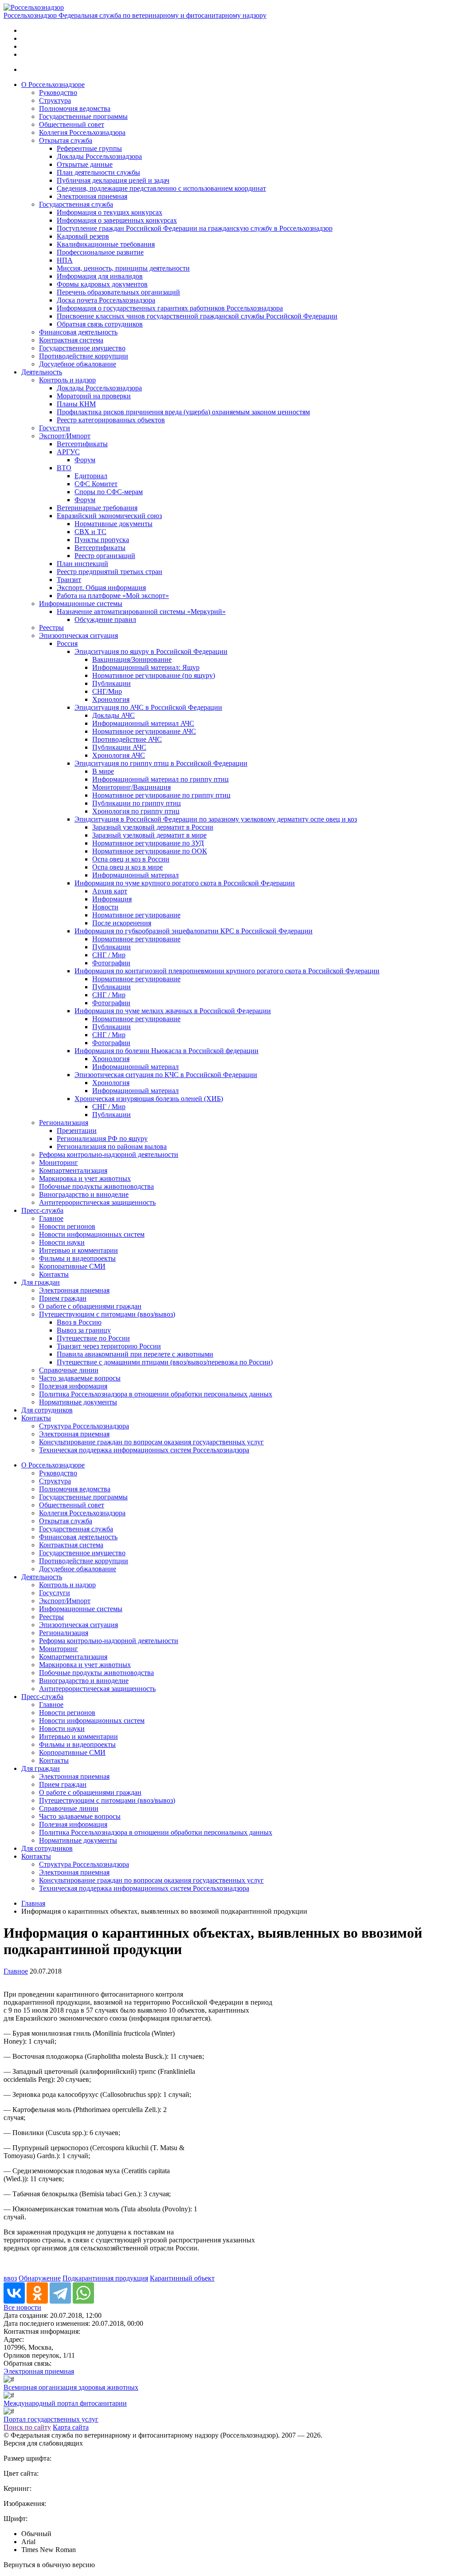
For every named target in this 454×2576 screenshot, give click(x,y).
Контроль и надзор (67, 380)
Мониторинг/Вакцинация (131, 787)
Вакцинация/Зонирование (132, 659)
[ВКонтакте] (14, 2293)
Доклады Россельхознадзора (99, 156)
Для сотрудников (47, 1410)
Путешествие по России (93, 1338)
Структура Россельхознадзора (84, 1426)
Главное (51, 1218)
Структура (55, 100)
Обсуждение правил (105, 619)
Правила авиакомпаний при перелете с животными (135, 1354)
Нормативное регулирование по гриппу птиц (161, 795)
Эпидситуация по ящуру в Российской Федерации (151, 651)
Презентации (77, 1131)
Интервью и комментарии (78, 1250)
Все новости (22, 2307)
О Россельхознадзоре (53, 85)
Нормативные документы (113, 524)
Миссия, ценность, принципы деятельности (123, 268)
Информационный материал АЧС (143, 723)
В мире (103, 771)
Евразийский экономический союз (109, 516)
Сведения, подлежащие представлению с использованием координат (161, 188)
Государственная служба (76, 204)
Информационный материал (135, 875)
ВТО (64, 468)
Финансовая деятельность (78, 332)
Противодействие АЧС (127, 739)
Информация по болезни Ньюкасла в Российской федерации (166, 1051)
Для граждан (41, 1282)
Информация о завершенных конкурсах (117, 220)
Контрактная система (71, 340)
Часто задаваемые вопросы (80, 1378)
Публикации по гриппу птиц (137, 803)
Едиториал (91, 476)
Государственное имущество (82, 348)
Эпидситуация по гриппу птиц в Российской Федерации (161, 763)
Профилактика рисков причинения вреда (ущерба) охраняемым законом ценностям (183, 412)
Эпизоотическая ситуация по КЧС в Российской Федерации (166, 1075)
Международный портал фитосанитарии (65, 2403)
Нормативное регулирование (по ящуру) (154, 675)
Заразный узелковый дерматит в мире (149, 835)
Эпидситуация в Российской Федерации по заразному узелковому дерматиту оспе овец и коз (216, 819)
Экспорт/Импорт (65, 436)
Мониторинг (59, 1162)
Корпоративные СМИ (72, 1266)
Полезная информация (73, 1386)
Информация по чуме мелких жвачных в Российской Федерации (173, 1011)
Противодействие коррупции (84, 356)
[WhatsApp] (83, 2293)
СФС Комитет (96, 484)
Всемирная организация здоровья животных (71, 2387)
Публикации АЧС (119, 747)
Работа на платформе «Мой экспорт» (113, 596)
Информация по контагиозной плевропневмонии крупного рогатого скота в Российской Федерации (227, 971)
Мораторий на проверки (94, 396)
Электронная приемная (92, 196)
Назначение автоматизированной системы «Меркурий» (141, 612)
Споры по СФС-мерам (109, 492)
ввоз (10, 2278)
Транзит (69, 580)
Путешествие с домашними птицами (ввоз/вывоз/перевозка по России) (165, 1362)
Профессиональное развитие (100, 252)
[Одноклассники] (37, 2293)
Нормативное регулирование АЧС (144, 731)
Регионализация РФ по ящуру (102, 1139)
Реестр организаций (105, 556)
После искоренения (122, 923)
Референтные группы (89, 148)
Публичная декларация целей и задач (113, 180)
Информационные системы (81, 604)
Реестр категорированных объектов (111, 420)
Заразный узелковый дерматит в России (153, 827)
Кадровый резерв (83, 236)
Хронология (111, 699)
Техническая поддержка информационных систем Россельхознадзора (144, 1450)
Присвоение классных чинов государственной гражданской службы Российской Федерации (197, 316)
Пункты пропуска (102, 540)
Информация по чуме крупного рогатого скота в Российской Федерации (185, 883)
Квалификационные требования (106, 244)
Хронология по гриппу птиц (136, 811)
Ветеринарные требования (97, 508)
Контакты (54, 1274)
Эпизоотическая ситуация (78, 635)
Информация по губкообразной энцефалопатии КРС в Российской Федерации (194, 931)
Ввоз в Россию (79, 1322)
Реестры (51, 627)
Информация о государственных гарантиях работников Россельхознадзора (170, 308)
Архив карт (110, 891)
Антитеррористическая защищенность (97, 1202)
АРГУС (68, 452)
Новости (105, 907)
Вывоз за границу (84, 1330)
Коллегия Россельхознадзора (82, 132)
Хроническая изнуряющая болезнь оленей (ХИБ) (149, 1099)
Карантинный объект (182, 2278)
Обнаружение (40, 2278)
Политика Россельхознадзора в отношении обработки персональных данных (156, 1394)
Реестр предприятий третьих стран (110, 572)
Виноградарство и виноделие (84, 1194)
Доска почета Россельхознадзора (106, 300)
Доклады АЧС (113, 715)
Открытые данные (85, 164)
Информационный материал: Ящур (146, 667)
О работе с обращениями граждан (90, 1306)
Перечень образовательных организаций (118, 292)
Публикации (112, 683)
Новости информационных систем (92, 1234)
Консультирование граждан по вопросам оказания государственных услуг (151, 1442)
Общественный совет (72, 124)
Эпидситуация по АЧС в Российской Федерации (148, 707)
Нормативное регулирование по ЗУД (148, 843)
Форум (85, 460)
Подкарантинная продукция (105, 2278)
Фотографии (111, 963)
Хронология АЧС (119, 755)
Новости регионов (67, 1226)
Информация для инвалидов (100, 276)
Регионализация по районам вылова (112, 1146)
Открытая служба (66, 140)
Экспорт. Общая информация (101, 588)
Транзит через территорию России (109, 1346)
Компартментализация (73, 1170)
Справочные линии (69, 1370)
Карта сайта (71, 2427)
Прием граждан (63, 1298)
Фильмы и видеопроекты (77, 1258)
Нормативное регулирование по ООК (150, 851)
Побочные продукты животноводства (96, 1186)
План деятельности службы (98, 172)
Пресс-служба (42, 1210)
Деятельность (42, 372)
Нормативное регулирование (136, 915)
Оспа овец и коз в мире (127, 867)
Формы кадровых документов (102, 284)
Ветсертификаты (82, 444)
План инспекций (82, 564)
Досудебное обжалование (78, 364)
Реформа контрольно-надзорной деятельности (109, 1154)
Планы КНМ (76, 404)
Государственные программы (83, 116)
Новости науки (62, 1242)
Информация (112, 899)
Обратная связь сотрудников (100, 324)
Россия (67, 643)
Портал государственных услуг (51, 2419)
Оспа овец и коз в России (131, 859)
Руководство (58, 92)
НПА (65, 260)
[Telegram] (60, 2293)
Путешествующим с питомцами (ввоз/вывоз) (107, 1314)
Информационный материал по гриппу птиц (160, 779)
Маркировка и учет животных (85, 1178)
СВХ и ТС (90, 532)
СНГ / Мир (109, 955)
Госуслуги (55, 428)
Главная (33, 1903)
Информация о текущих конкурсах (110, 212)
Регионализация (64, 1123)
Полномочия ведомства (75, 108)
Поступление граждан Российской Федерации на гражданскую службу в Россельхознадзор (195, 228)
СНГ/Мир (107, 691)
